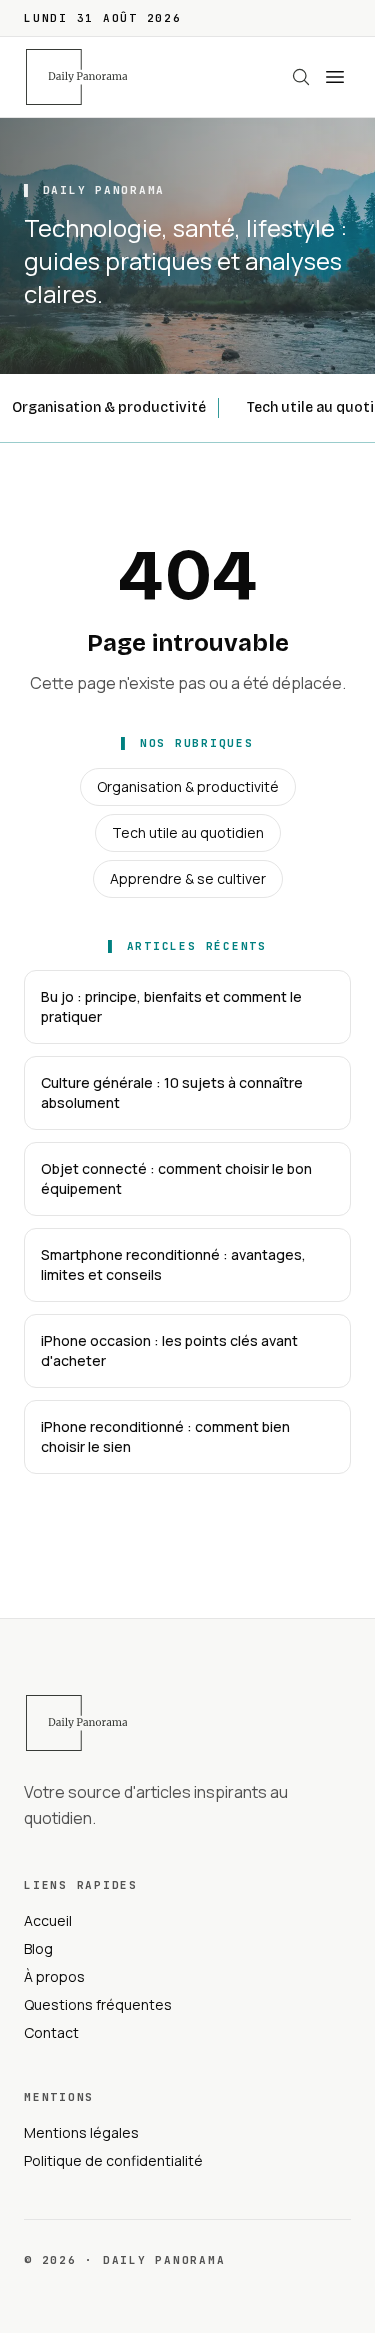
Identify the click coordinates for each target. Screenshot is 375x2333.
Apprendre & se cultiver (188, 878)
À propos (54, 1976)
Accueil (48, 1920)
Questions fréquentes (98, 2004)
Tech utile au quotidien (188, 832)
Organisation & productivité (109, 407)
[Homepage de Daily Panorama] (88, 77)
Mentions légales (81, 2132)
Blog (38, 1948)
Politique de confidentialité (113, 2160)
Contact (51, 2032)
